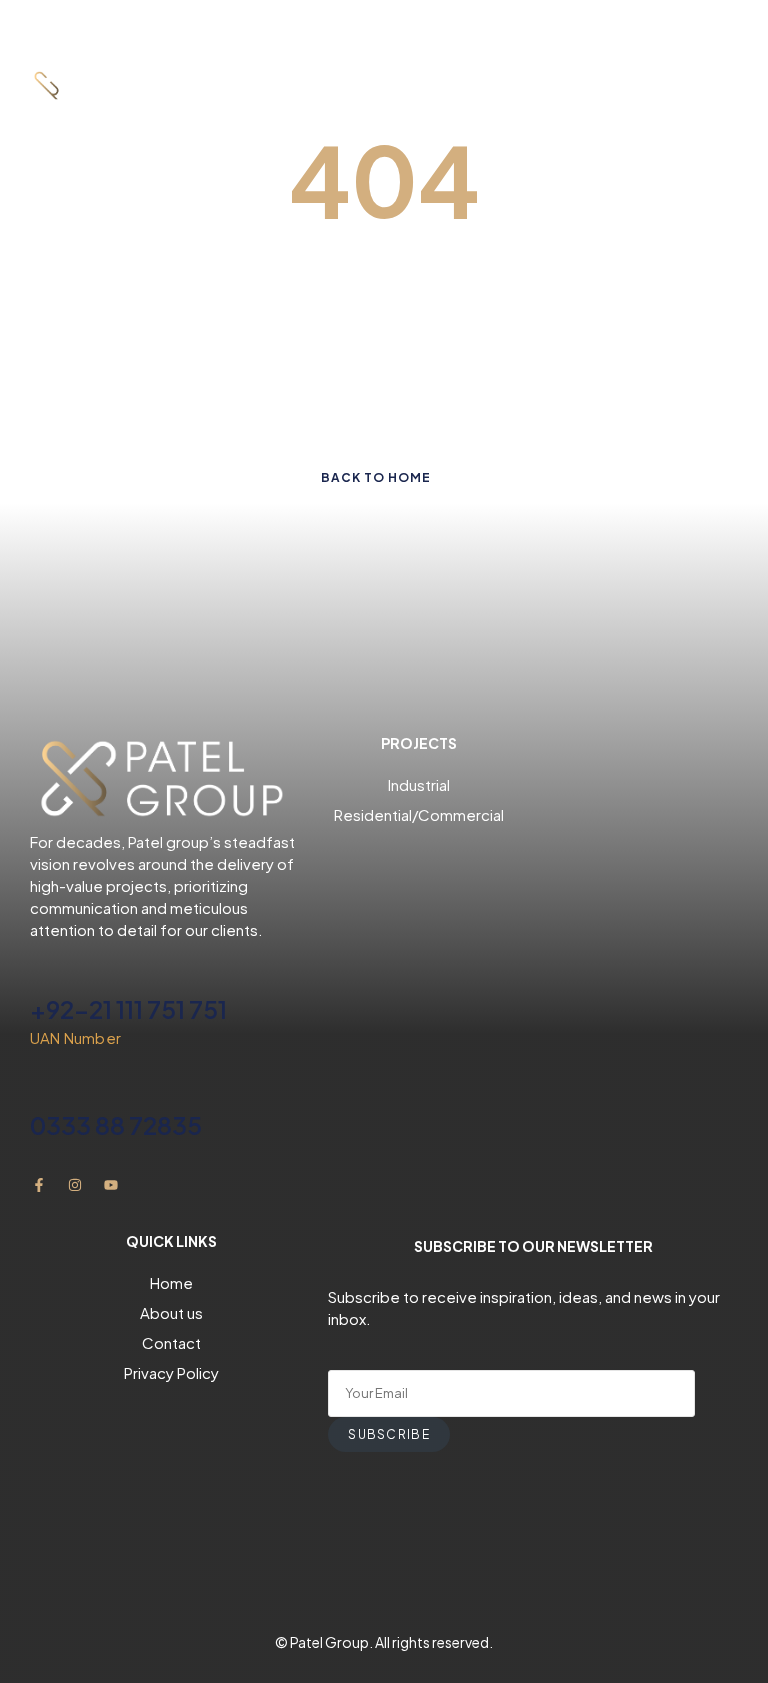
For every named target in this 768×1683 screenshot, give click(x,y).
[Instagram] (75, 1185)
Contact (171, 1342)
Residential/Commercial (419, 814)
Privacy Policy (171, 1372)
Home (171, 1282)
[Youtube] (111, 1185)
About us (171, 1312)
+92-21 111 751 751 (128, 1009)
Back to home (376, 477)
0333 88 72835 (116, 1125)
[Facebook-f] (39, 1185)
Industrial (419, 784)
